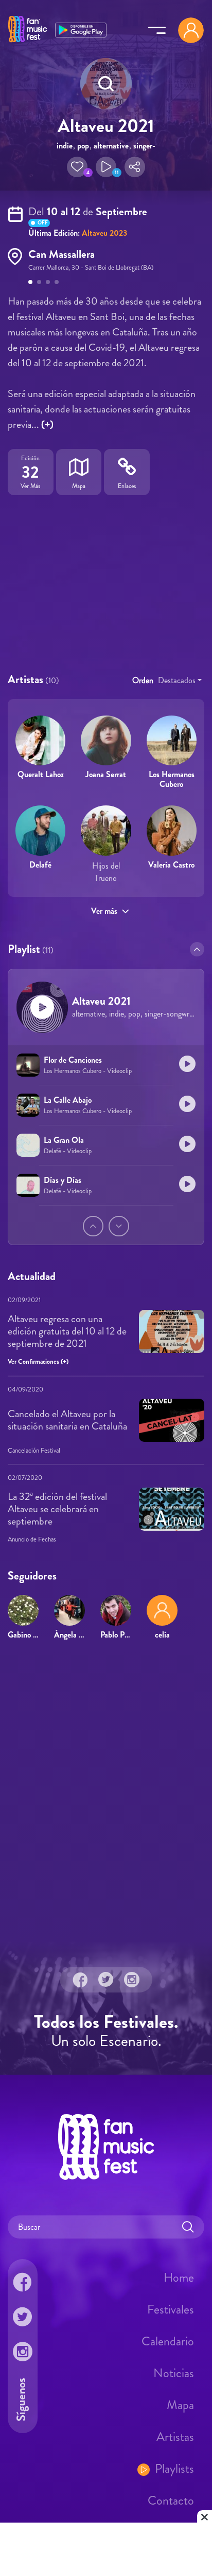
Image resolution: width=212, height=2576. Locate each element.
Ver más (104, 911)
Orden (143, 680)
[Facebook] (80, 1980)
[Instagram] (132, 1980)
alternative (111, 146)
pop (83, 146)
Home (179, 2278)
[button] (77, 167)
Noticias (174, 2373)
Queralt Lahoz (41, 774)
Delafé (40, 865)
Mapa (180, 2405)
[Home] (28, 43)
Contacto (171, 2500)
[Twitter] (106, 1980)
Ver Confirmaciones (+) (38, 1361)
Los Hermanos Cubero (172, 779)
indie (65, 146)
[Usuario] (191, 30)
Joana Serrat (106, 774)
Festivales (171, 2309)
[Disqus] (106, 1797)
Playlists (174, 2469)
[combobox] (180, 681)
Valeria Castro (171, 865)
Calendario (168, 2341)
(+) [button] (47, 425)
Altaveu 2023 (104, 233)
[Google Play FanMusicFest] (81, 29)
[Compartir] (135, 167)
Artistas (175, 2437)
